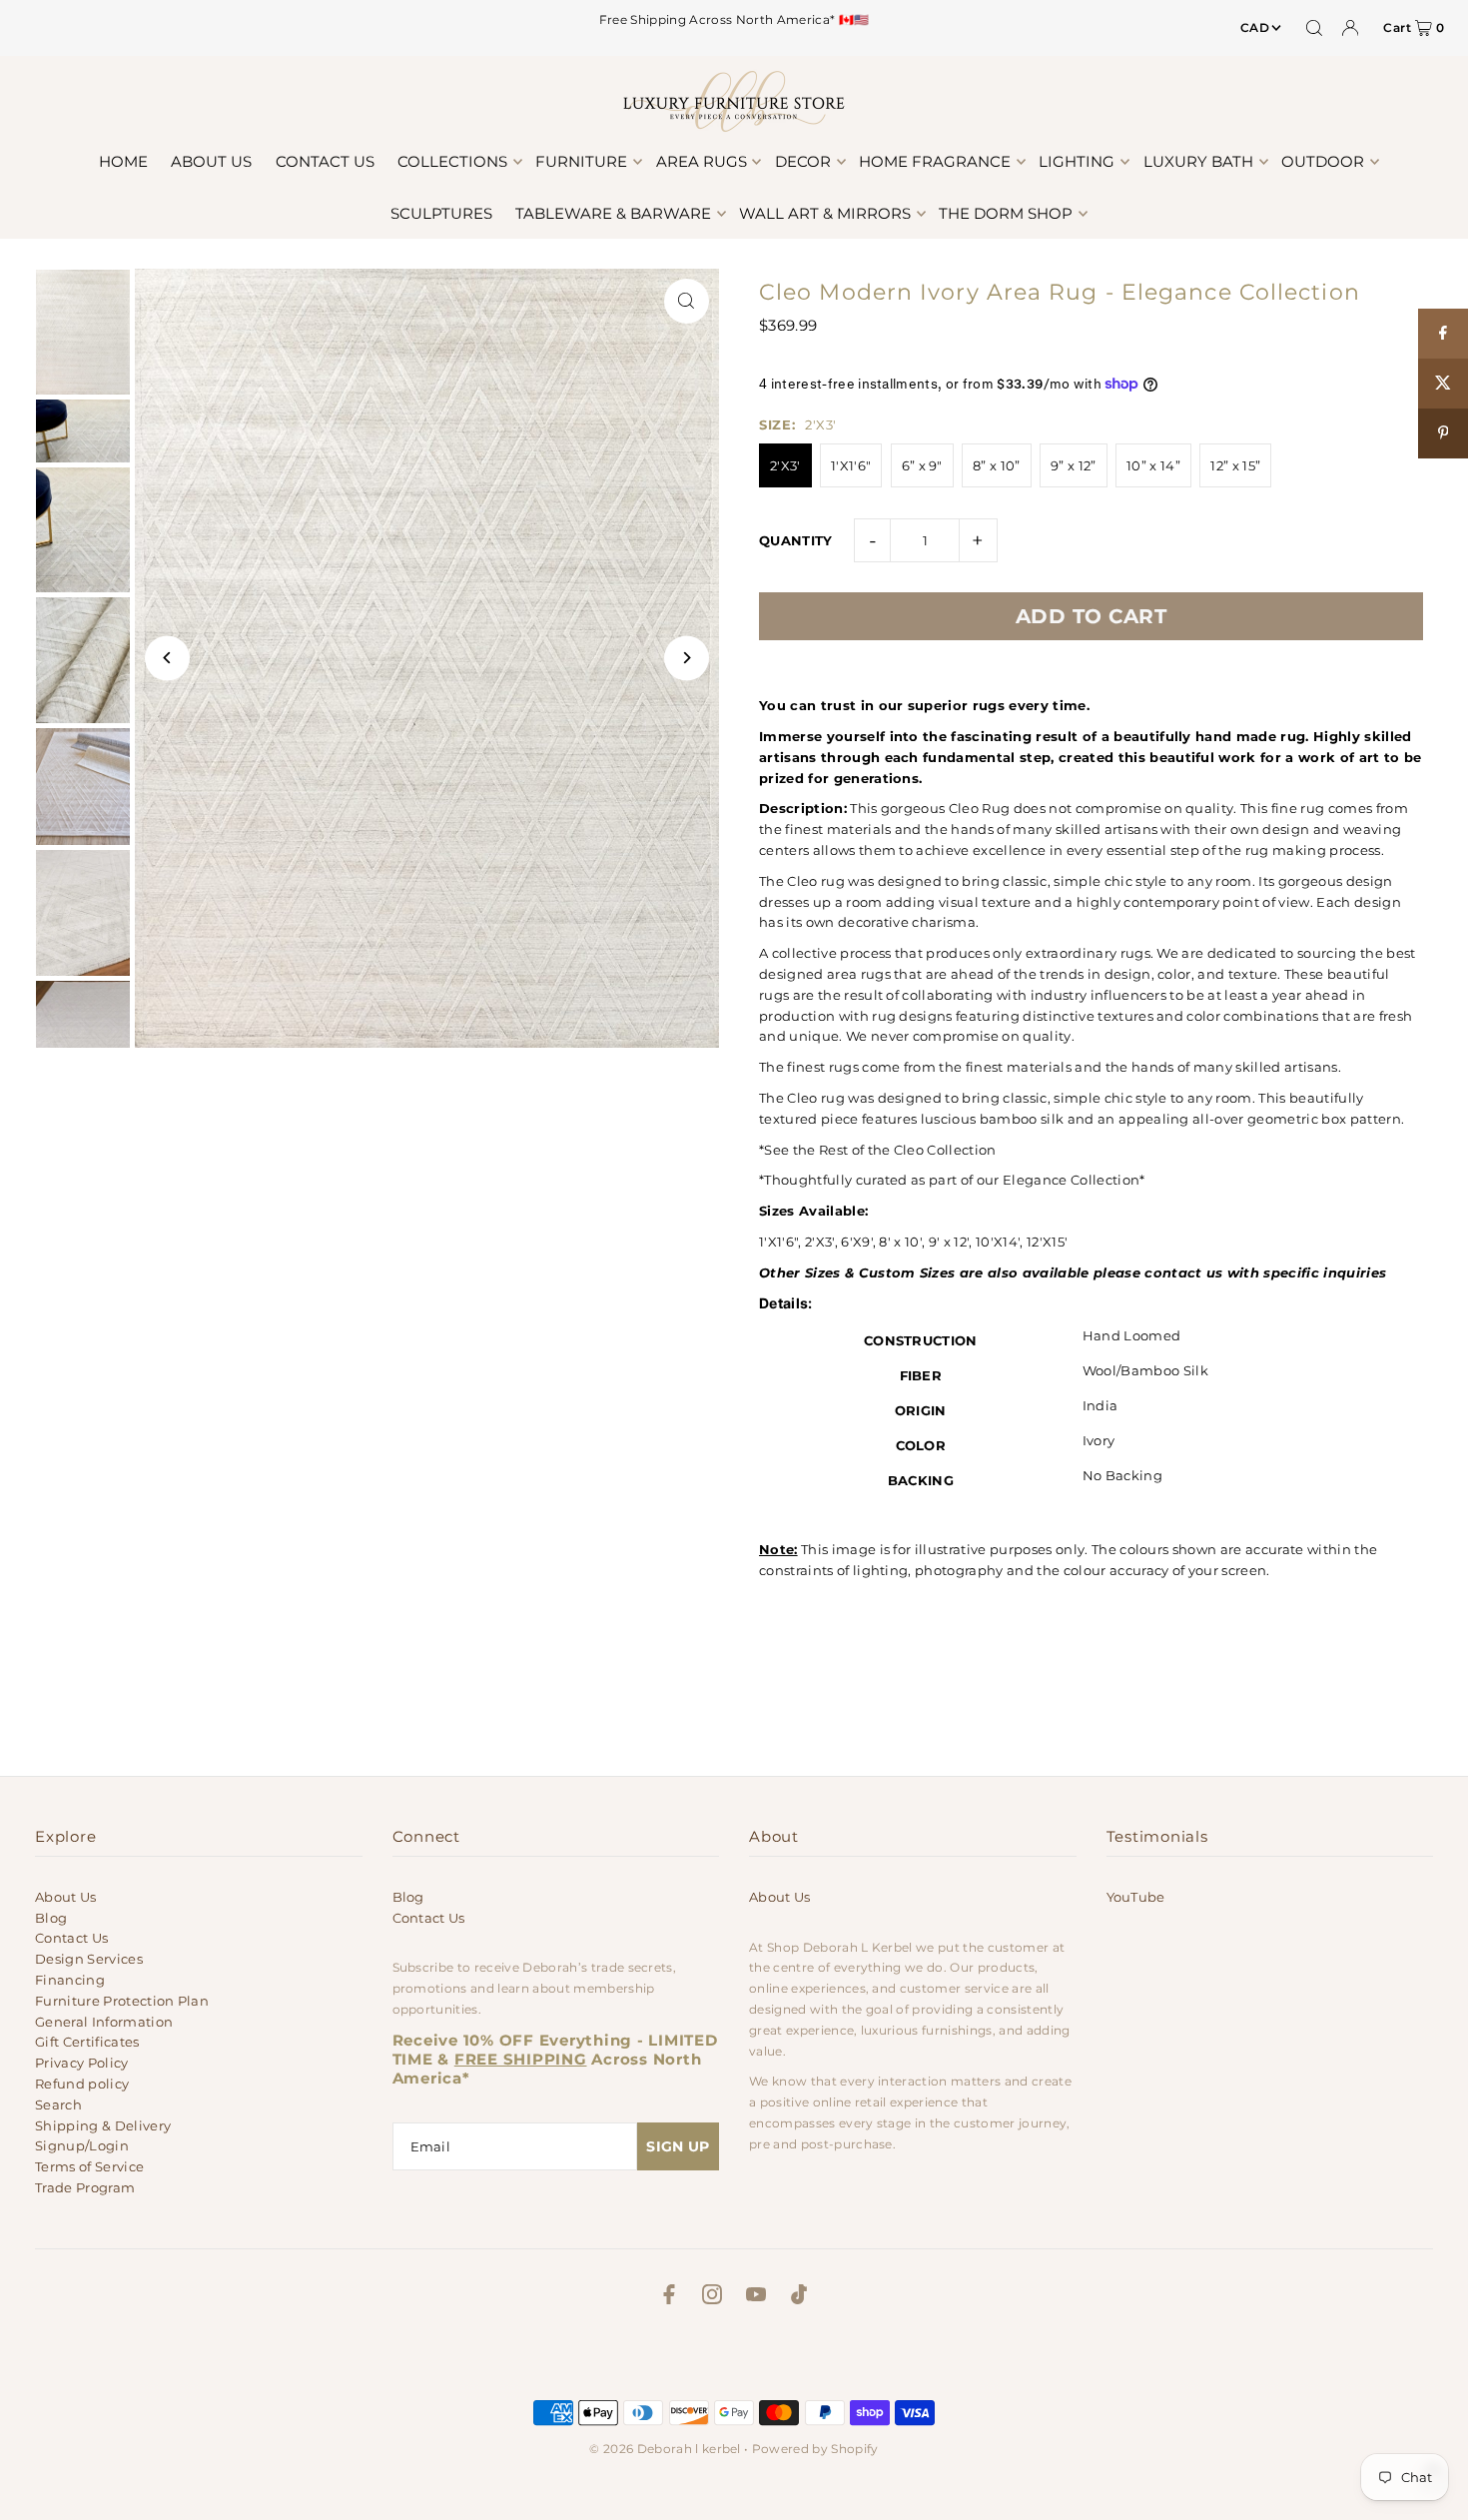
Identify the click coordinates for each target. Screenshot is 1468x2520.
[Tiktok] (799, 2297)
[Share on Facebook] (1443, 334)
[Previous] (167, 658)
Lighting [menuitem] (1077, 161)
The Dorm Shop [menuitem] (1006, 213)
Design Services (89, 1959)
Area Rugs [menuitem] (702, 161)
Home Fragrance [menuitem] (935, 161)
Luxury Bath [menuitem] (1198, 161)
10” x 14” (1153, 465)
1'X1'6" (851, 465)
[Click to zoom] (687, 301)
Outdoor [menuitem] (1323, 161)
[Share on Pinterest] (1443, 433)
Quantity (796, 540)
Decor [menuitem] (803, 161)
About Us (66, 1897)
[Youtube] (756, 2297)
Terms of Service (89, 2166)
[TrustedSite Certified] (734, 2359)
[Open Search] (1314, 28)
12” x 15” (1235, 465)
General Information (104, 2022)
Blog (51, 1918)
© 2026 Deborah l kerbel (665, 2449)
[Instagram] (712, 2297)
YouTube (1136, 1897)
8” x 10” (997, 465)
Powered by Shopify (815, 2449)
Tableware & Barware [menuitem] (613, 213)
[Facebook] (669, 2297)
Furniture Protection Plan (122, 2001)
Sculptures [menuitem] (441, 213)
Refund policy (82, 2084)
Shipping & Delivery (103, 2125)
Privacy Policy (82, 2063)
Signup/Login (82, 2145)
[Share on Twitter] (1443, 384)
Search (58, 2104)
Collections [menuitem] (452, 161)
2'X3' (785, 465)
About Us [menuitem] (211, 161)
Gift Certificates (87, 2042)
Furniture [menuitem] (581, 161)
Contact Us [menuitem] (325, 161)
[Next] (687, 658)
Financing (70, 1980)
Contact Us (71, 1938)
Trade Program (85, 2187)
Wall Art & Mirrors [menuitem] (825, 213)
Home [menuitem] (123, 161)
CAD (1255, 27)
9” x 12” (1074, 465)
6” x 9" (922, 465)
